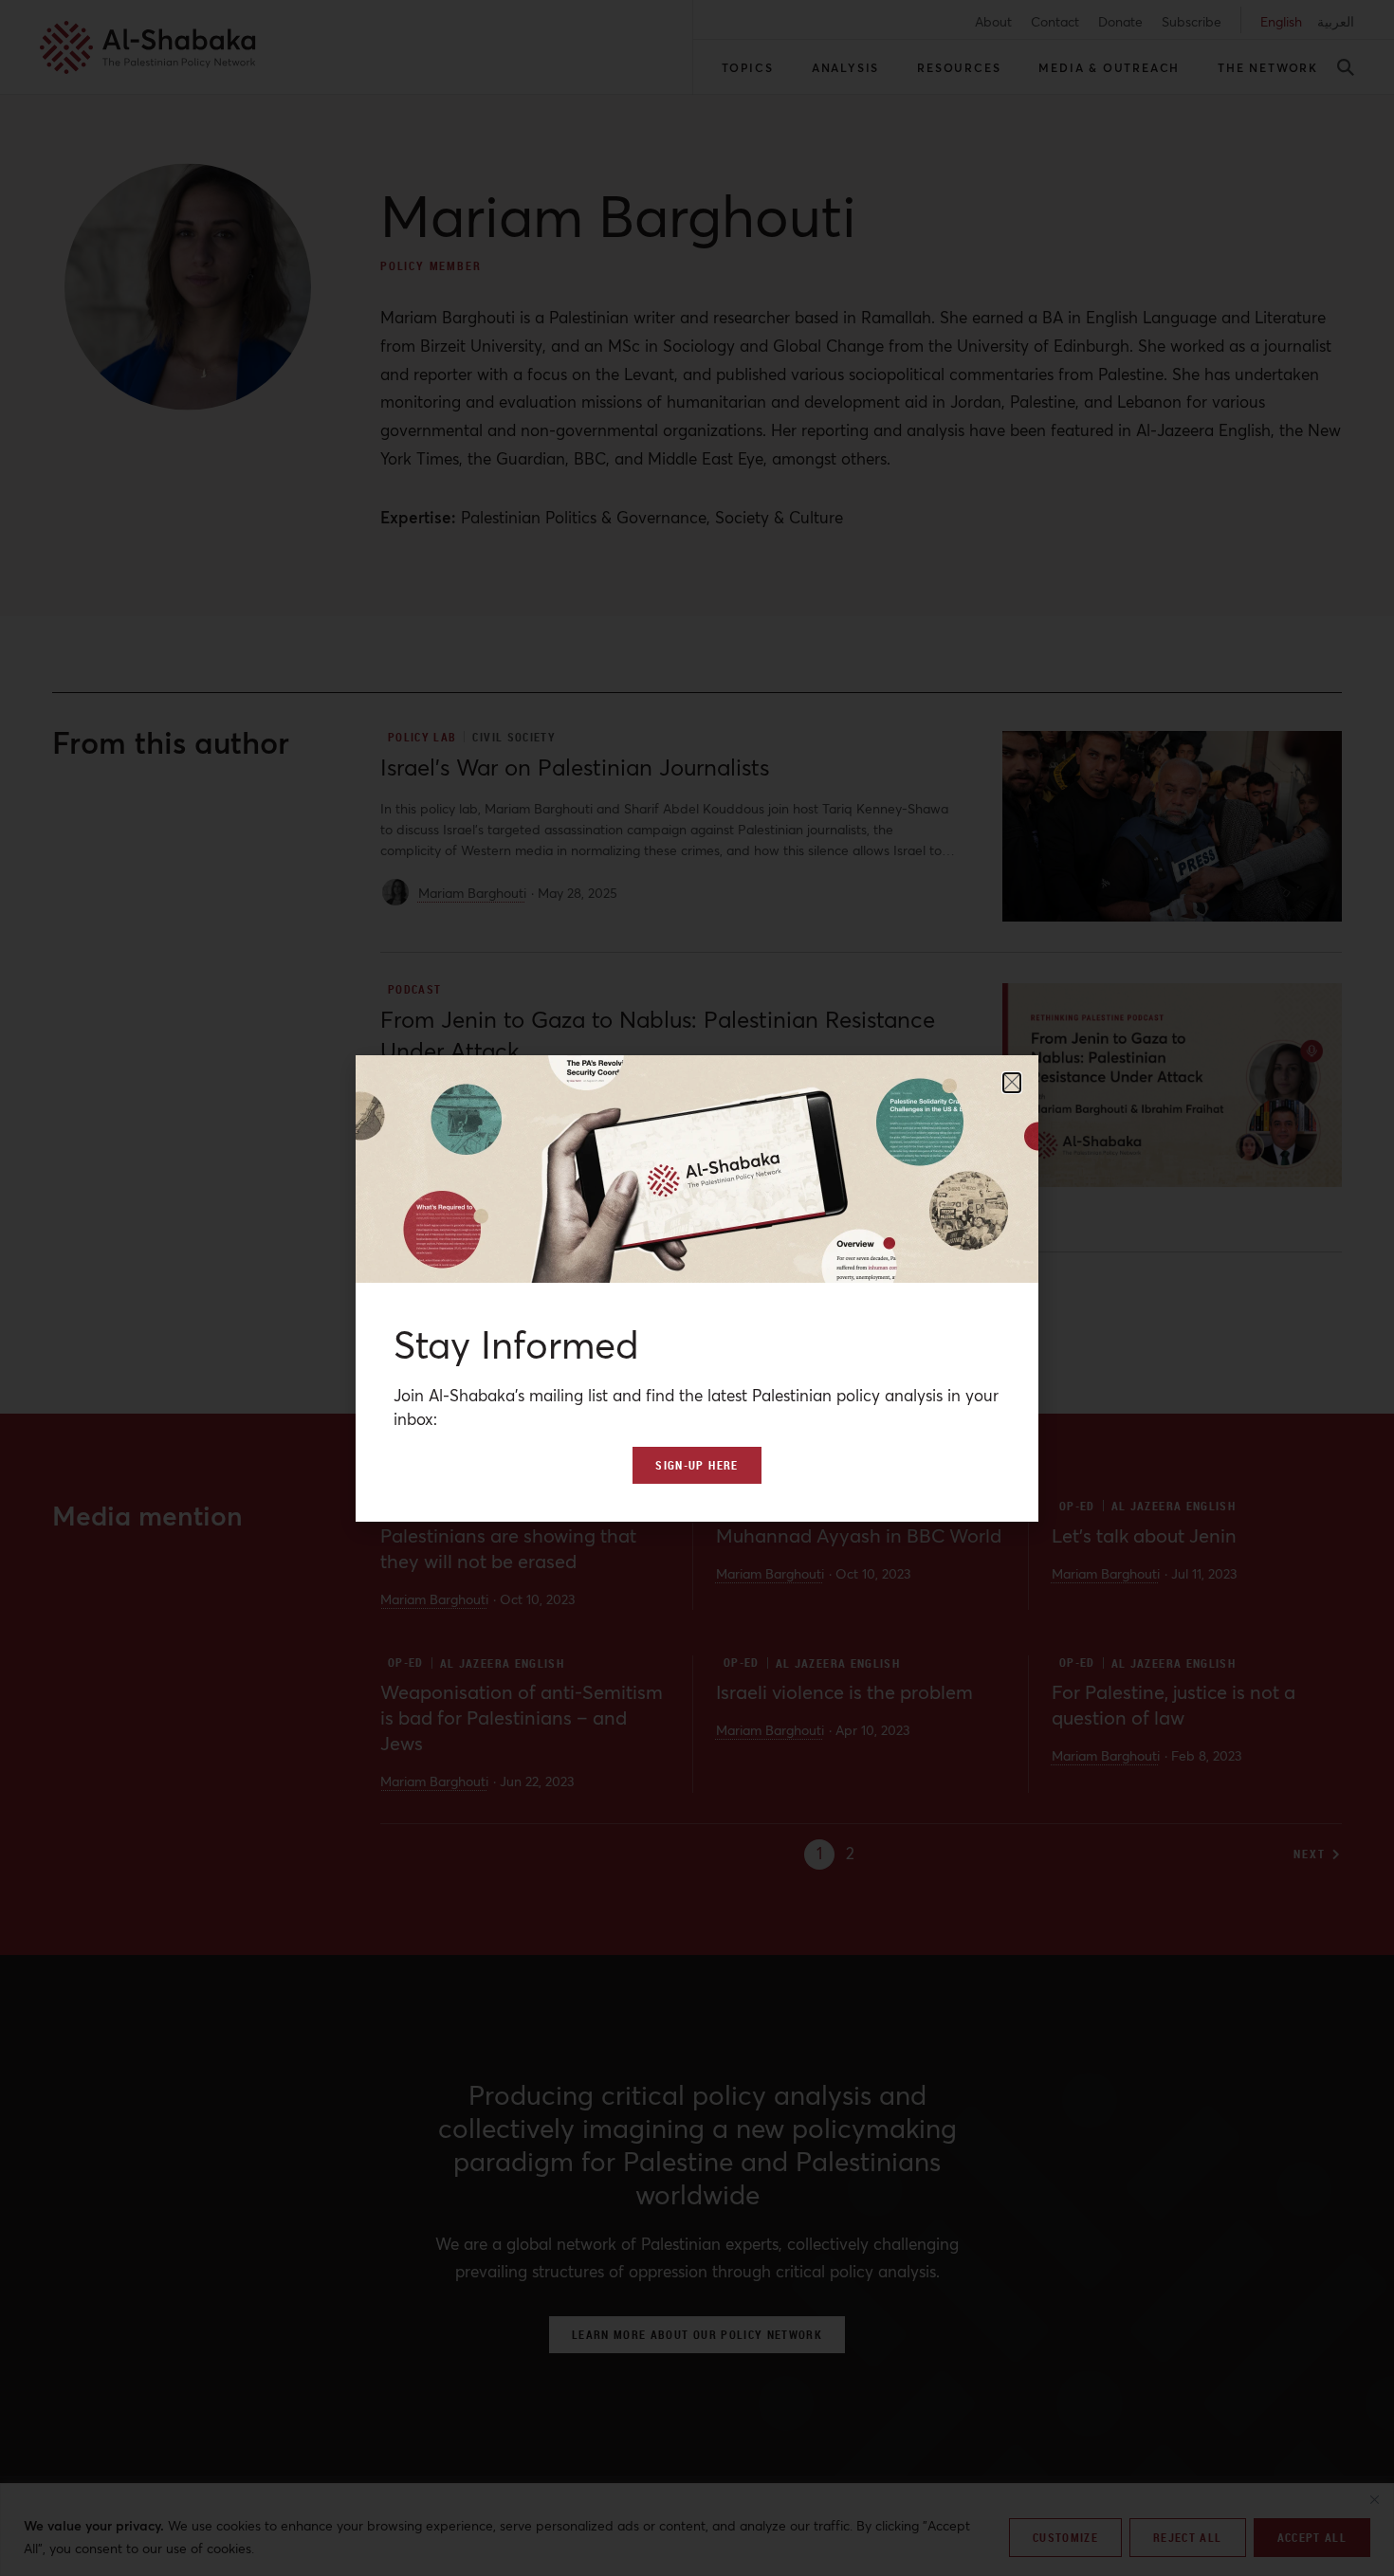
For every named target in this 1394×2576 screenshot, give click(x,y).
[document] (697, 1288)
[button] (1012, 1083)
